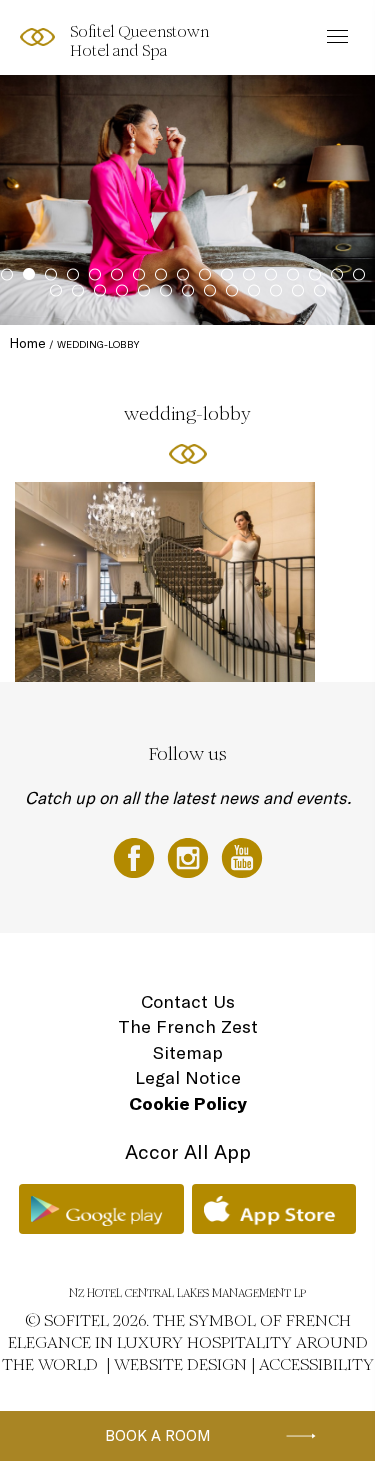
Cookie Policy (188, 1103)
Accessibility (316, 1364)
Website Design (180, 1364)
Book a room (158, 1435)
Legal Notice (188, 1077)
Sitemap (188, 1052)
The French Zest (188, 1026)
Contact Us (188, 1001)
